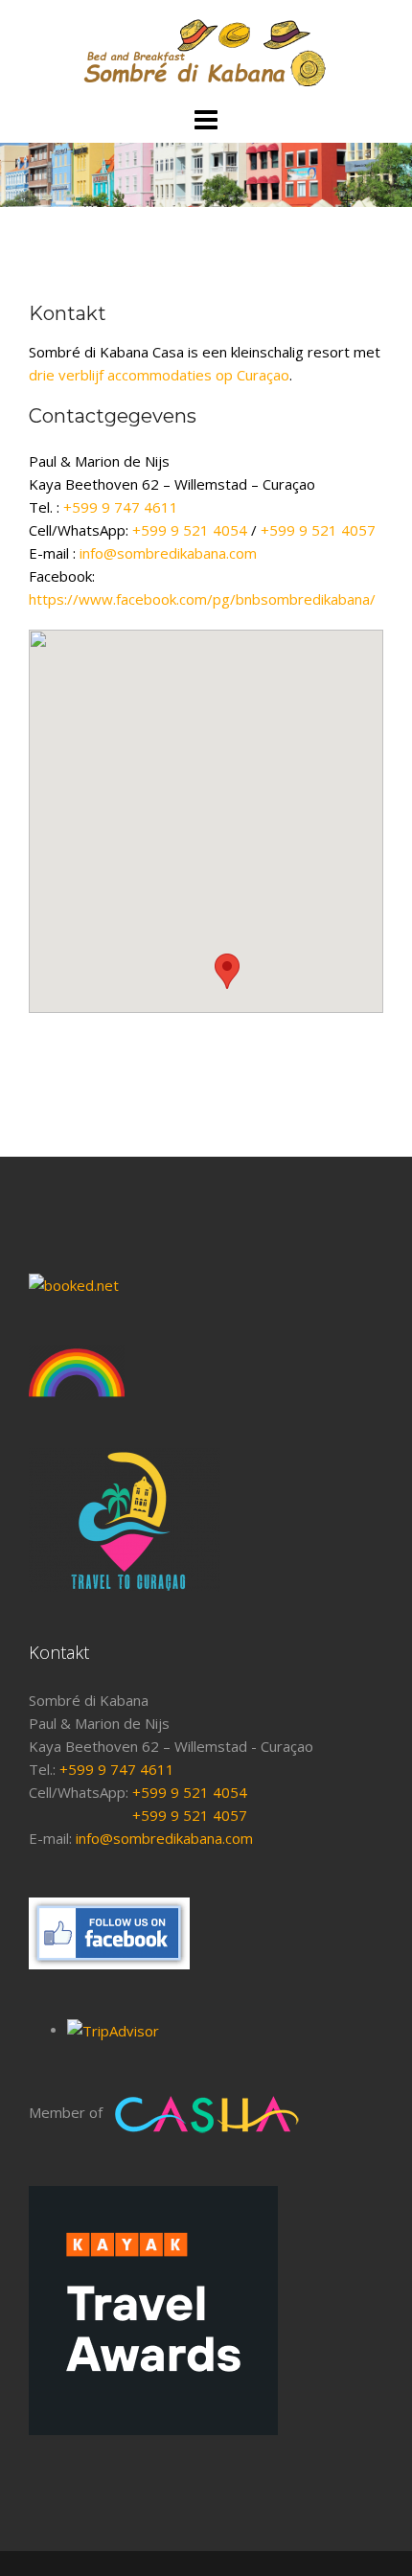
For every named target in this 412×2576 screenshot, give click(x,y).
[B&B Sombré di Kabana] (206, 51)
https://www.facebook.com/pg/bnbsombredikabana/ (202, 599)
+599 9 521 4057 (318, 530)
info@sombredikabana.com (168, 553)
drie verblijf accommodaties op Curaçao (159, 375)
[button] (227, 971)
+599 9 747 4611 (121, 507)
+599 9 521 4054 (190, 530)
